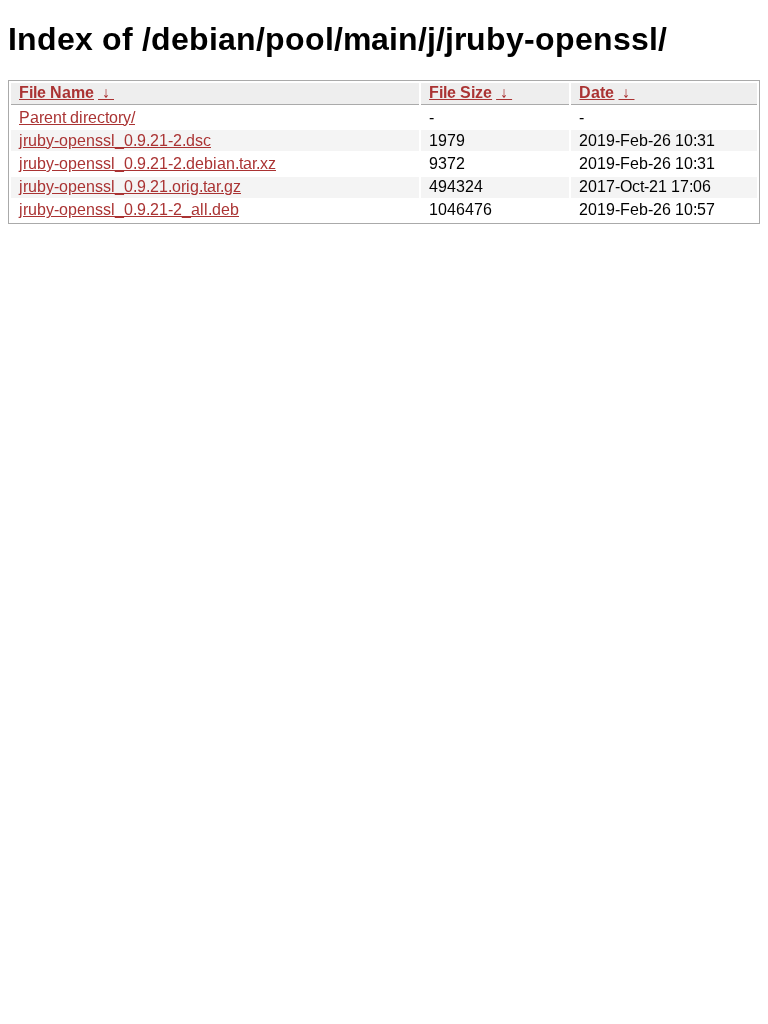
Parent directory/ (77, 117)
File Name (56, 92)
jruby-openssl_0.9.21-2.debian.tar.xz (147, 163)
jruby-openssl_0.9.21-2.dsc (115, 140)
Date (596, 92)
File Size (460, 92)
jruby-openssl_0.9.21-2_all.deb (129, 209)
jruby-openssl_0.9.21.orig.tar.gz (130, 186)
